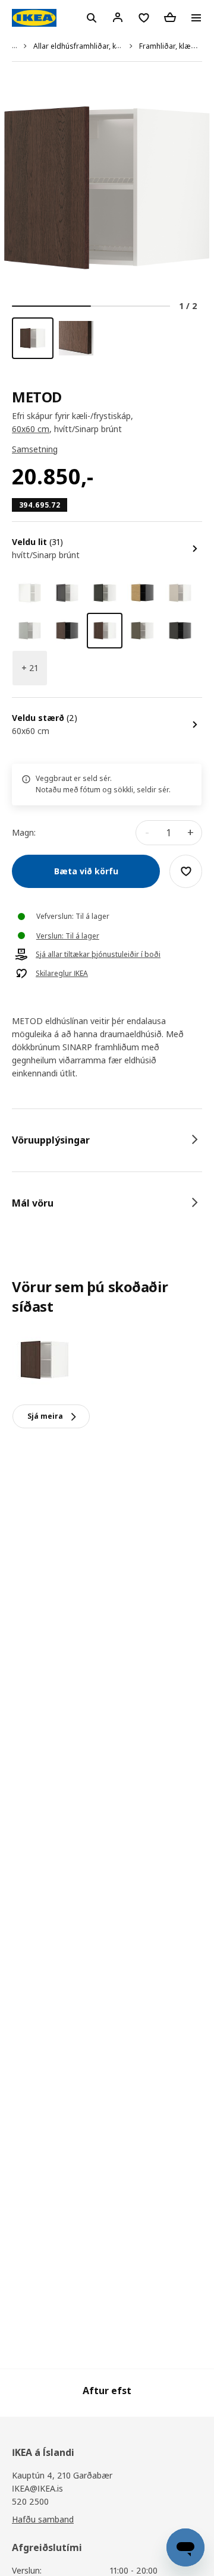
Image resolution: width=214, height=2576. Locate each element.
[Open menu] (196, 18)
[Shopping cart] (170, 17)
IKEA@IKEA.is (37, 2488)
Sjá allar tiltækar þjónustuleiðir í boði (98, 955)
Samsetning (35, 449)
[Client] (118, 17)
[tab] (107, 1140)
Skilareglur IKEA (62, 974)
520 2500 (30, 2501)
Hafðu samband (43, 2519)
